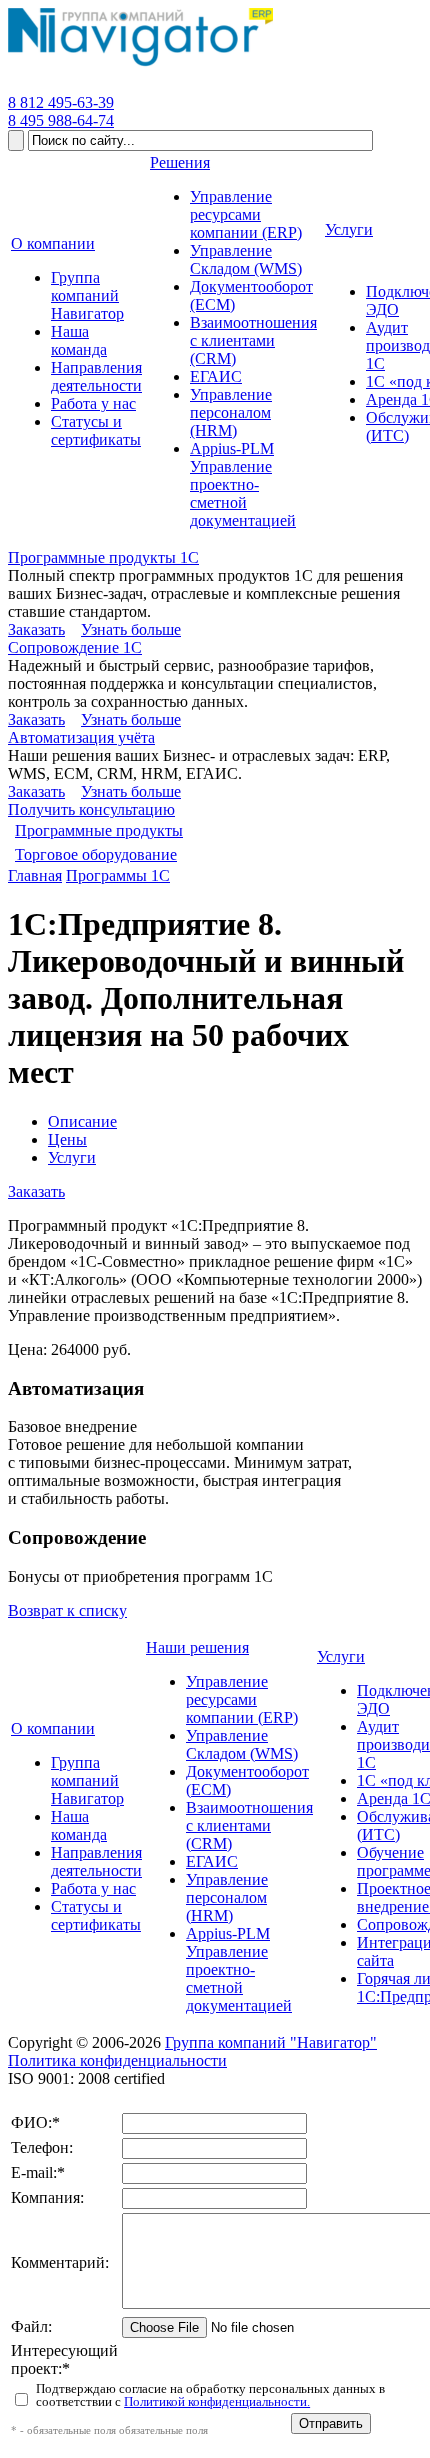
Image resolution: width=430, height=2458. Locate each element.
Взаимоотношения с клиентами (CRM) (249, 1825)
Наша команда (79, 1825)
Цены (67, 1139)
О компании (53, 1728)
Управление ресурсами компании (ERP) (242, 1699)
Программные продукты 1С (103, 557)
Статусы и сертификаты (96, 1915)
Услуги (72, 1157)
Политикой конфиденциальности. (217, 2401)
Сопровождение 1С (75, 647)
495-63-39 (61, 102)
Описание (82, 1121)
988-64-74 (61, 120)
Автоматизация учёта (81, 737)
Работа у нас (93, 1888)
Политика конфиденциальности (117, 2060)
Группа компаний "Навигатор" (271, 2042)
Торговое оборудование (96, 854)
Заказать (36, 629)
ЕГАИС (212, 1861)
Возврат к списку (67, 1610)
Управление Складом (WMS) (242, 1744)
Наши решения (197, 1647)
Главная (35, 875)
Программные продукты (99, 830)
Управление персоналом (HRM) (227, 1897)
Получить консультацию (91, 809)
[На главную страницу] (140, 66)
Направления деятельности (96, 1861)
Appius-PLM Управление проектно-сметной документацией (239, 1969)
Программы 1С (118, 875)
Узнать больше (131, 629)
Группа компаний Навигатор (87, 1780)
